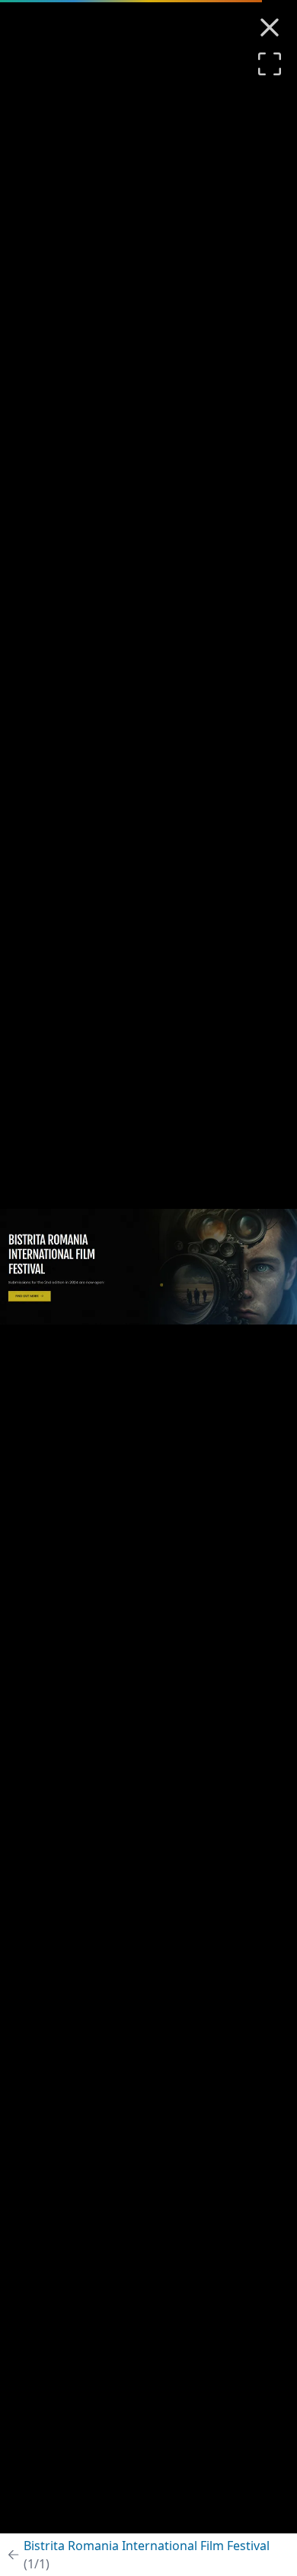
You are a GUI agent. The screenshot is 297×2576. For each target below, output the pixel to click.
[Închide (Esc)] (270, 27)
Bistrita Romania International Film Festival (147, 2555)
